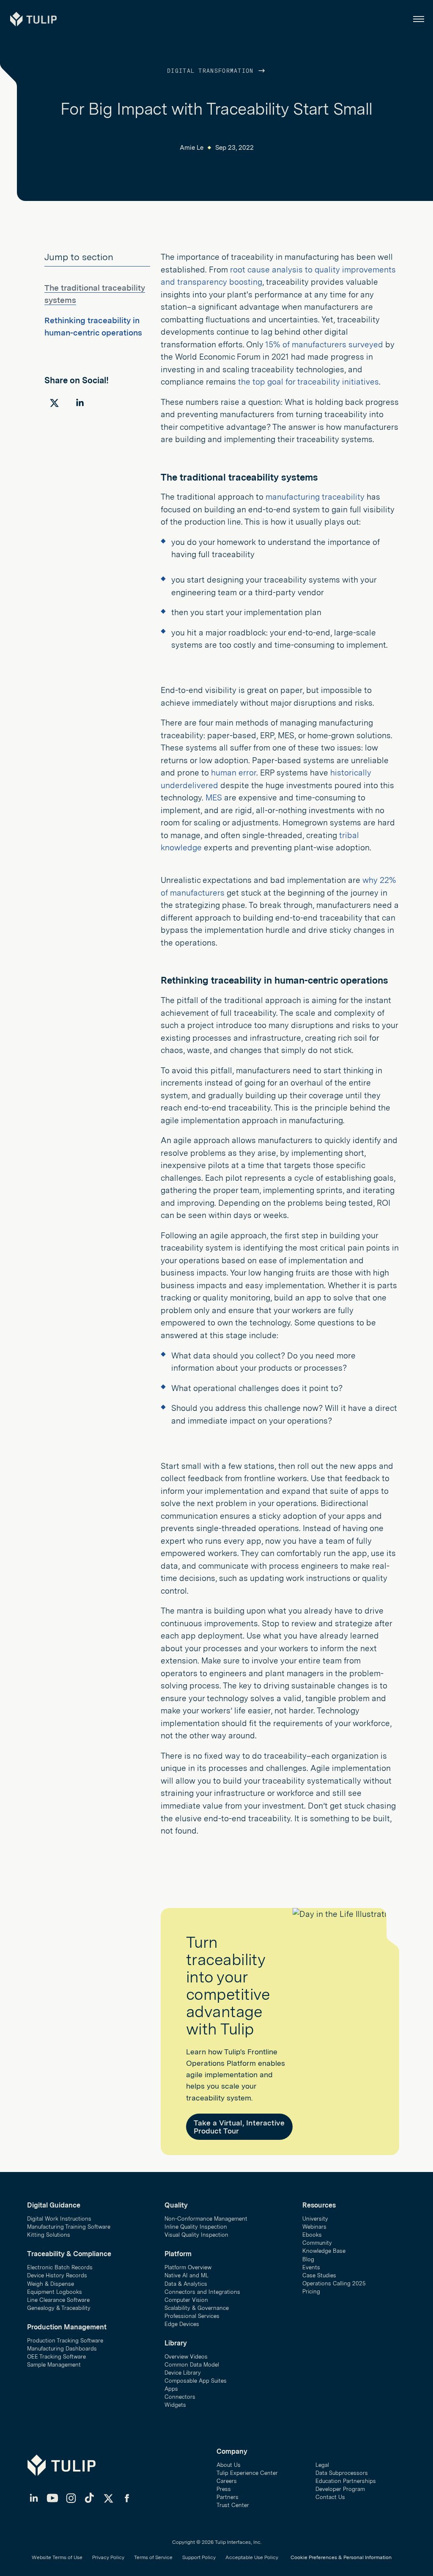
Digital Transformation (212, 71)
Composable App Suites (196, 2381)
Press (224, 2489)
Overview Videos (186, 2357)
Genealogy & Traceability (59, 2308)
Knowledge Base (324, 2251)
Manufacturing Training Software (69, 2227)
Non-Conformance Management (206, 2219)
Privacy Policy (108, 2557)
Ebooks (312, 2235)
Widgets (175, 2405)
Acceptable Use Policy (252, 2557)
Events (311, 2267)
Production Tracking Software (65, 2341)
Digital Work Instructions (59, 2219)
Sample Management (54, 2365)
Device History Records (57, 2275)
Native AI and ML (186, 2275)
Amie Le (192, 148)
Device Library (183, 2373)
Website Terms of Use (57, 2557)
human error (234, 773)
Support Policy (199, 2557)
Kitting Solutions (49, 2235)
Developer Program (340, 2489)
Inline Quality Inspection (196, 2227)
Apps (171, 2389)
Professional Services (192, 2316)
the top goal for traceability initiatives (308, 382)
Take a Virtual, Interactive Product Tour (239, 2127)
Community (317, 2243)
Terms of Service (153, 2557)
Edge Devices (182, 2324)
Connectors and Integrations (202, 2292)
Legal (322, 2465)
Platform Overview (188, 2267)
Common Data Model (192, 2365)
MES (214, 798)
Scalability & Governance (197, 2308)
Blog (308, 2259)
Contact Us (330, 2497)
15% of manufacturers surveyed (324, 345)
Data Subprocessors (342, 2473)
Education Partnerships (346, 2481)
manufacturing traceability (315, 497)
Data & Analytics (186, 2284)
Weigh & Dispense (51, 2284)
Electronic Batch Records (60, 2267)
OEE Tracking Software (56, 2357)
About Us (229, 2465)
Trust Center (233, 2505)
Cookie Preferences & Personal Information (341, 2557)
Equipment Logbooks (55, 2292)
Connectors (180, 2397)
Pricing (311, 2291)
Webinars (314, 2227)
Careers (227, 2481)
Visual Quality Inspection (196, 2235)
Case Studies (319, 2275)
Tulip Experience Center (247, 2473)
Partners (227, 2497)
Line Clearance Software (58, 2300)
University (315, 2219)
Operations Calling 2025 (334, 2283)
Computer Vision (186, 2300)
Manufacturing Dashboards (62, 2349)
